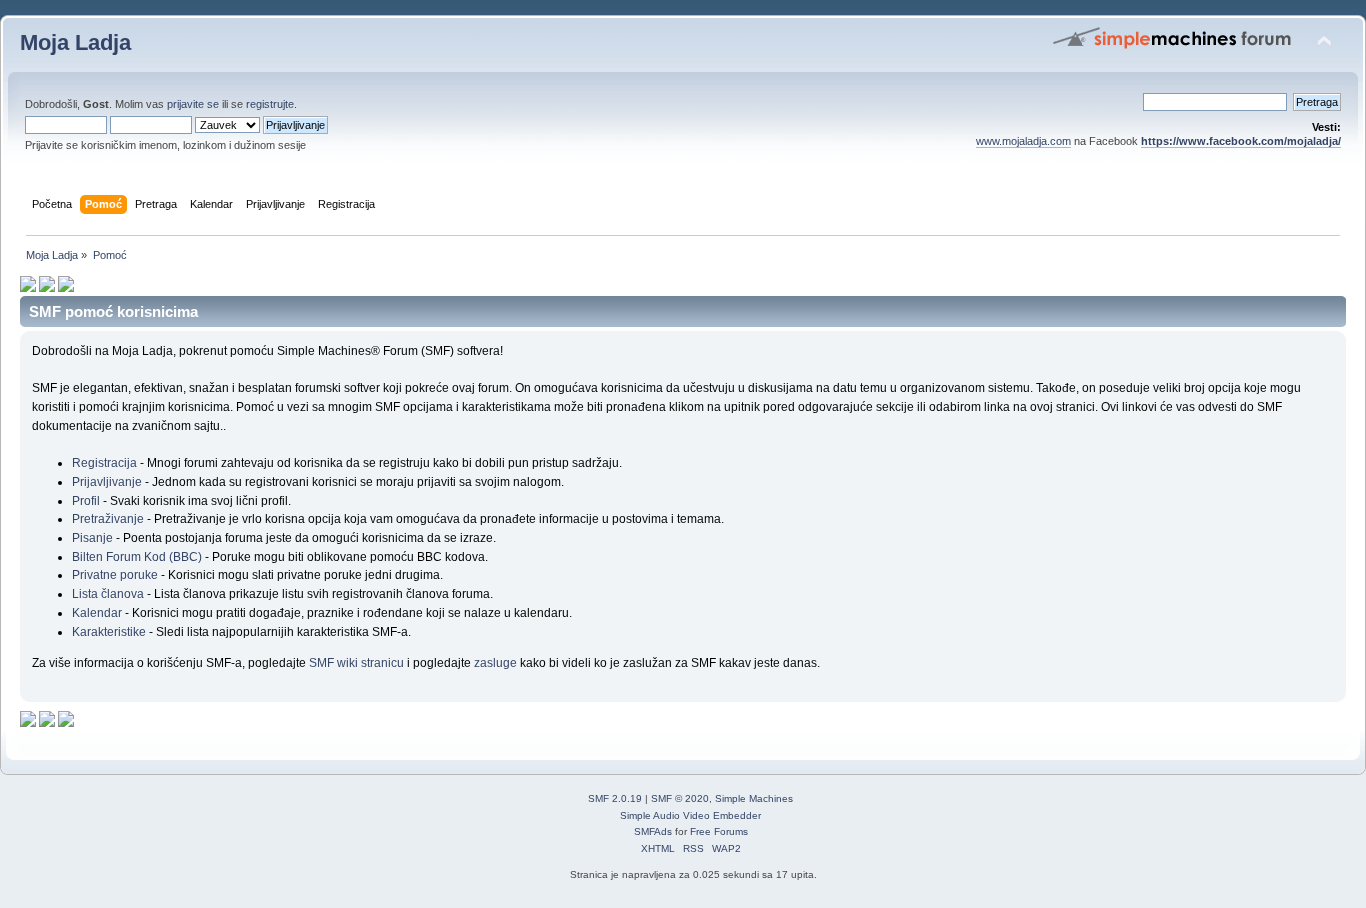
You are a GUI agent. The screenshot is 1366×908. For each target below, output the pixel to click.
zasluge (495, 663)
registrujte (270, 104)
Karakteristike (109, 632)
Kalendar (97, 613)
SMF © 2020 (680, 798)
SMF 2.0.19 (615, 798)
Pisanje (92, 538)
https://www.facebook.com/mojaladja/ (1241, 141)
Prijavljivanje (107, 482)
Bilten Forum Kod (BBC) (138, 557)
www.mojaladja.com (1023, 141)
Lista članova (108, 594)
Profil (86, 501)
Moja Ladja (75, 42)
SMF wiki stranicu (356, 663)
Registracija (104, 463)
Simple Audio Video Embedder (690, 815)
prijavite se (193, 104)
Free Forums (719, 831)
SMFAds (653, 831)
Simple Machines (754, 798)
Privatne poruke (115, 575)
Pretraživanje (108, 519)
